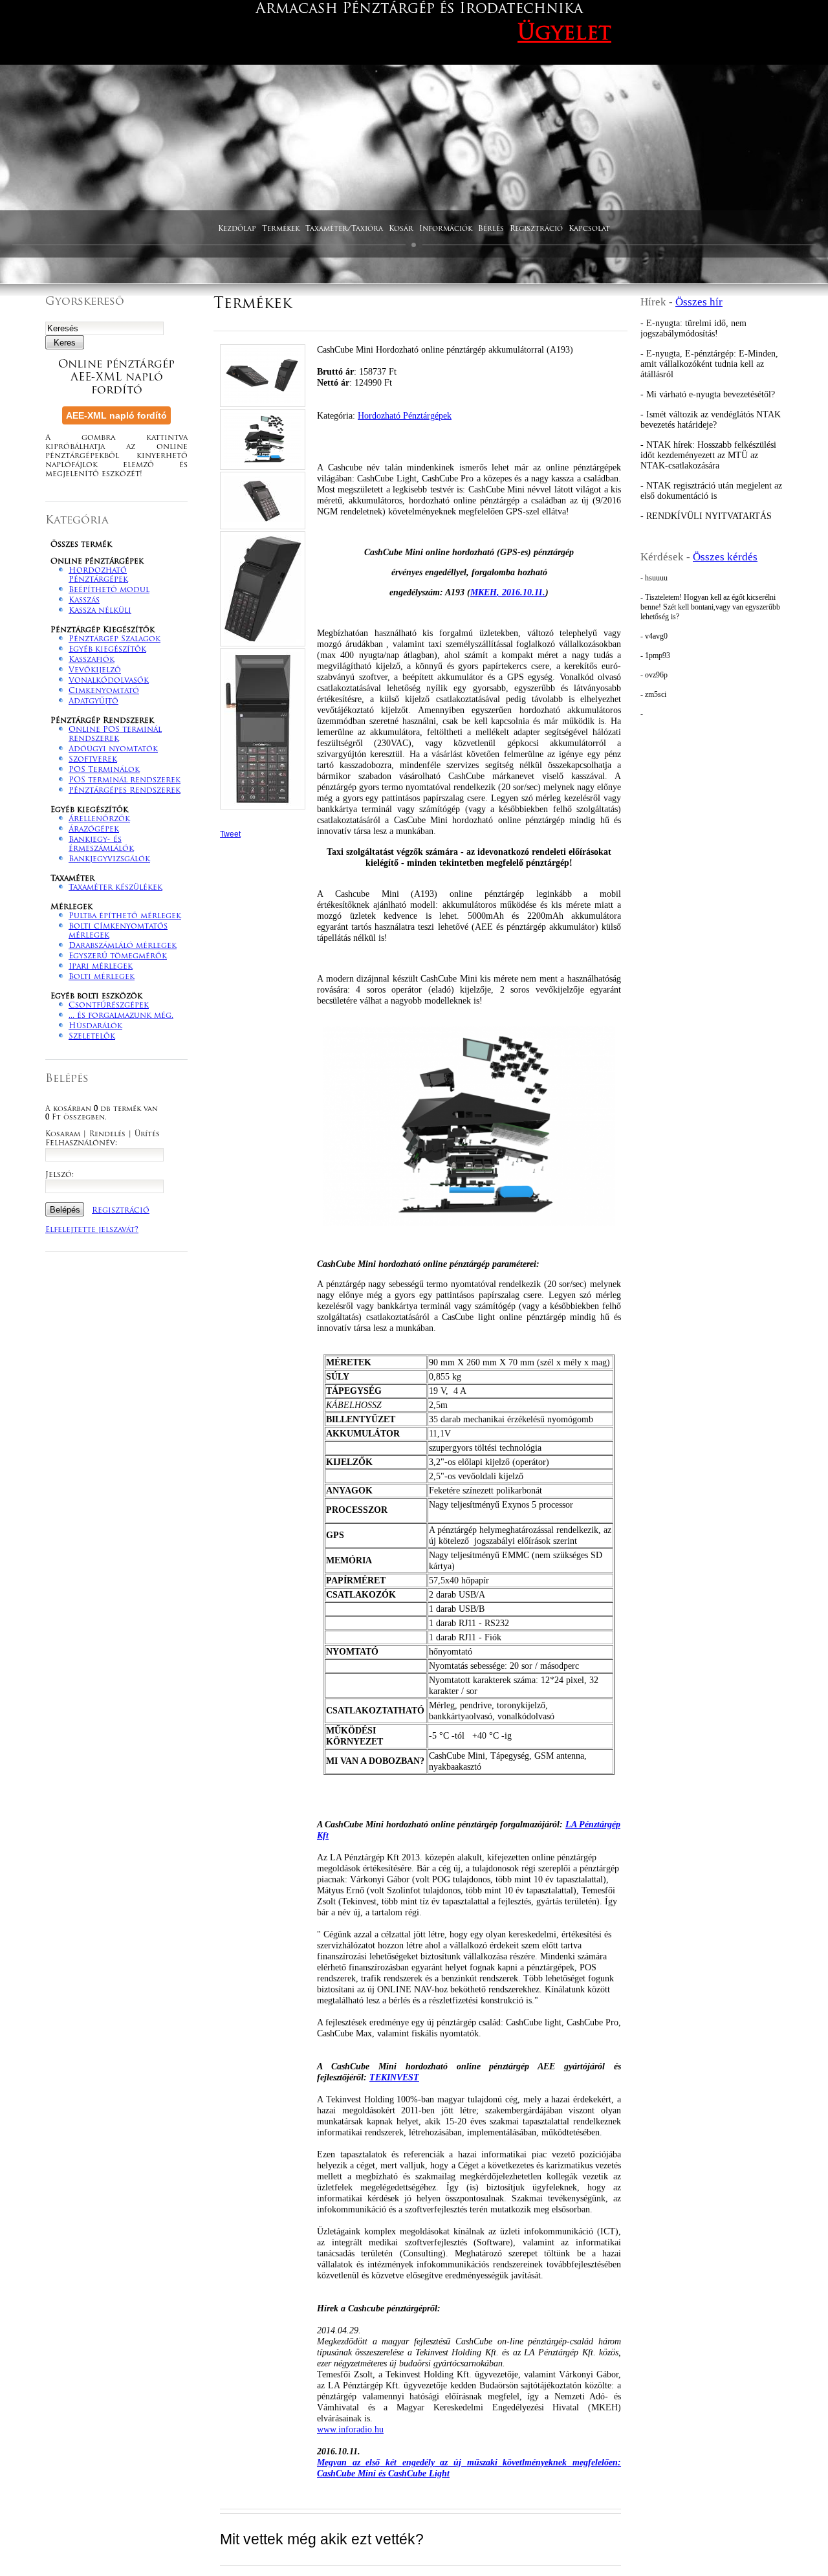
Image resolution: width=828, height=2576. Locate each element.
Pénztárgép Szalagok (114, 639)
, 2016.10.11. (508, 592)
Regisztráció (536, 229)
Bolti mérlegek (102, 977)
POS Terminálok (104, 770)
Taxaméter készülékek (115, 888)
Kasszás (84, 600)
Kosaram (63, 1135)
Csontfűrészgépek (109, 1006)
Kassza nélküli (100, 611)
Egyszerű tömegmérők (118, 956)
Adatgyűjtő (93, 701)
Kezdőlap (237, 229)
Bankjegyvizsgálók (109, 859)
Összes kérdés (725, 557)
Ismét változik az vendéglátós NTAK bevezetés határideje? (711, 420)
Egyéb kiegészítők (107, 650)
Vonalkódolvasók (109, 681)
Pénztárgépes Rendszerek (125, 791)
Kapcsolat (589, 229)
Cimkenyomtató (104, 691)
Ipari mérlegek (101, 967)
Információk (446, 229)
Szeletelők (92, 1037)
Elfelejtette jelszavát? (92, 1230)
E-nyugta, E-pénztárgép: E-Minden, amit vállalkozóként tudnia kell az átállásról (709, 364)
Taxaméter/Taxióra (344, 229)
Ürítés (147, 1135)
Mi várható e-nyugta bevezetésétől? (711, 394)
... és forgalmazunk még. (121, 1016)
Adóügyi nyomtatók (113, 749)
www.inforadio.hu (350, 2429)
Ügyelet (564, 34)
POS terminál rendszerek (125, 780)
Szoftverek (93, 760)
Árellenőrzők (99, 819)
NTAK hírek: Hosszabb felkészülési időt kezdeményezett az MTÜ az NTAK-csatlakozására (708, 455)
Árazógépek (94, 830)
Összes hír (699, 302)
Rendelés (107, 1135)
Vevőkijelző (95, 670)
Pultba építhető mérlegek (125, 916)
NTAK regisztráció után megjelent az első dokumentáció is (711, 491)
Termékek (281, 229)
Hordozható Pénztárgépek (405, 415)
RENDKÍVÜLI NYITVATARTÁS (709, 516)
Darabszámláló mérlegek (123, 946)
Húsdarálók (95, 1026)
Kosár (401, 229)
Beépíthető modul (109, 590)
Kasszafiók (92, 660)
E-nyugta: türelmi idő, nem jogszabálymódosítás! (693, 328)
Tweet (230, 834)
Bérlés (491, 229)
